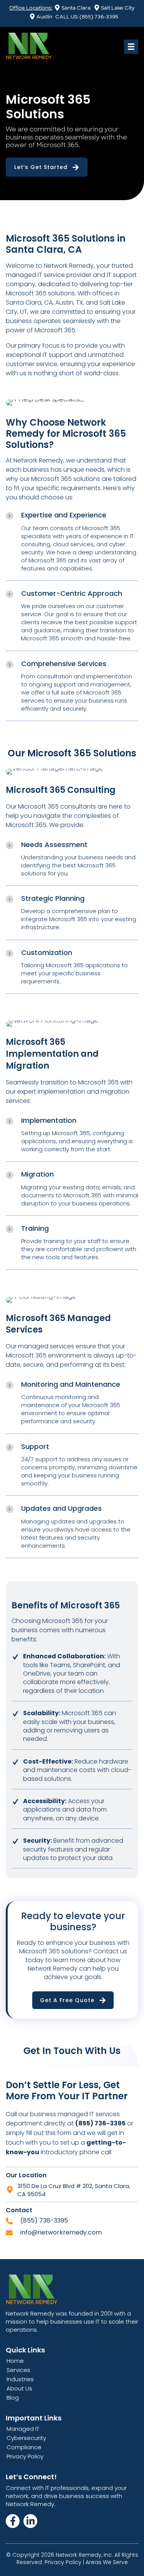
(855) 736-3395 (44, 2220)
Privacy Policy (25, 2456)
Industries (20, 2379)
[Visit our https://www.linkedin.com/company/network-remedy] (30, 2521)
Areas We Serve (107, 2562)
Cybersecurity (26, 2438)
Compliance (24, 2447)
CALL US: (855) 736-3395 (87, 17)
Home (15, 2361)
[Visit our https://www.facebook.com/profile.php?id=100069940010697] (13, 2521)
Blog (13, 2398)
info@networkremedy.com (61, 2232)
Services (18, 2370)
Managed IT (23, 2429)
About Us (19, 2388)
